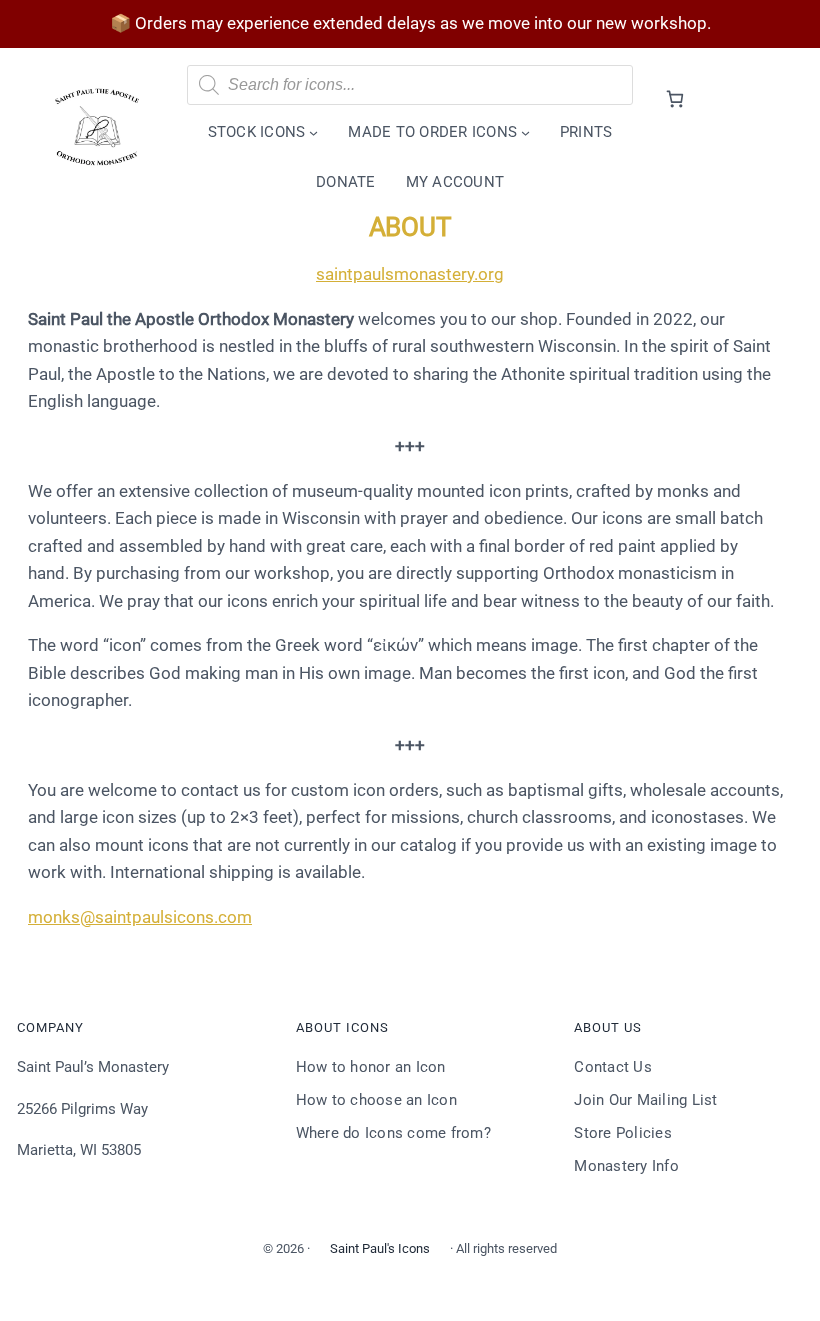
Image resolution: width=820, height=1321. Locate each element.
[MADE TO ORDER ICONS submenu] (525, 132)
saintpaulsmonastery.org (410, 274)
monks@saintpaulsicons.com (140, 917)
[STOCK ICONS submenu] (313, 132)
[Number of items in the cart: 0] (674, 98)
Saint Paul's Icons (380, 1248)
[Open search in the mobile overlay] (410, 85)
